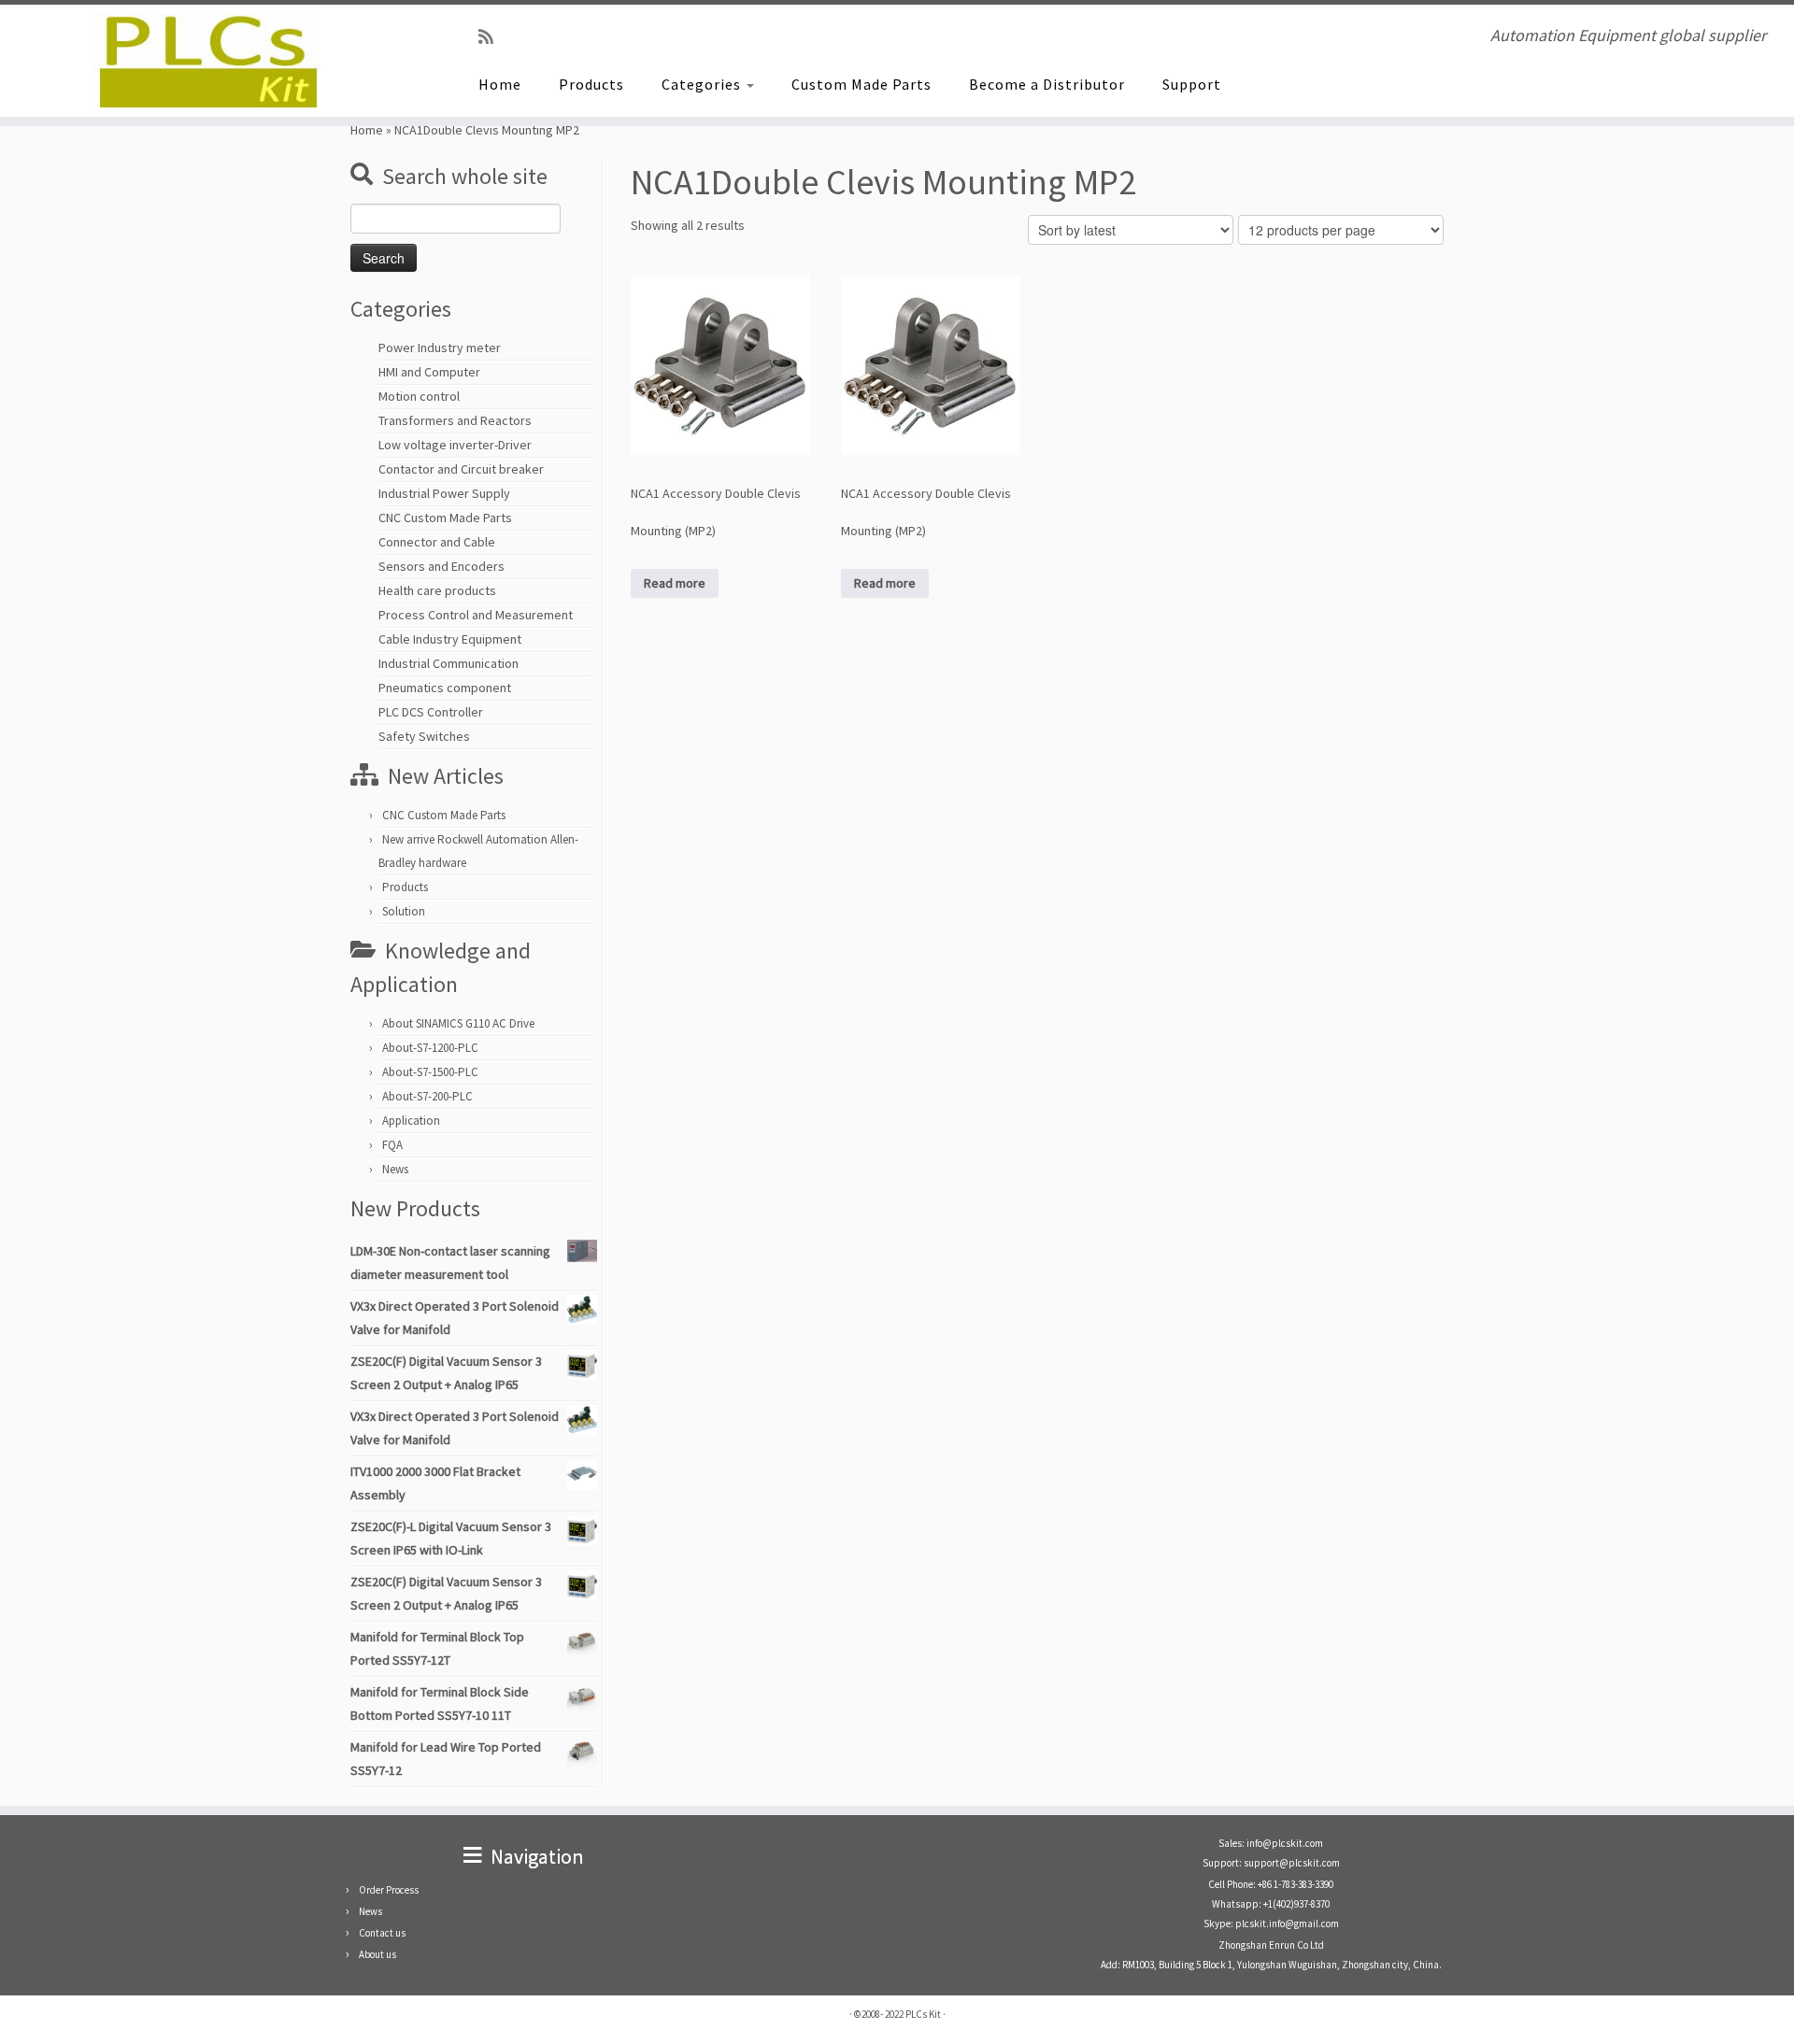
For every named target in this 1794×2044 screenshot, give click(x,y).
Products (591, 84)
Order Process (389, 1890)
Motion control (419, 396)
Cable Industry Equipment (450, 639)
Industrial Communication (448, 663)
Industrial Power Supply (444, 493)
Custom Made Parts (861, 84)
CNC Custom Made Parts (445, 518)
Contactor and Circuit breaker (461, 469)
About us (377, 1954)
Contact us (382, 1933)
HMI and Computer (429, 372)
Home (500, 84)
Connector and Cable (437, 542)
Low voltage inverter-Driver (455, 445)
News (395, 1169)
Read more (675, 583)
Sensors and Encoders (441, 566)
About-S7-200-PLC (427, 1096)
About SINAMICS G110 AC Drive (458, 1023)
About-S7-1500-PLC (430, 1072)
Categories (703, 84)
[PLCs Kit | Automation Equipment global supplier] (207, 61)
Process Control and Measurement (476, 615)
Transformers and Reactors (455, 420)
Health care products (437, 590)
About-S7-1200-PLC (430, 1048)
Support (1192, 84)
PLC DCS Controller (431, 712)
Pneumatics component (445, 688)
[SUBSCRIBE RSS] (492, 37)
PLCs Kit (923, 2014)
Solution (404, 911)
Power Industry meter (440, 348)
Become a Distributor (1047, 84)
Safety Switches (424, 736)
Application (411, 1121)
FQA (392, 1145)
